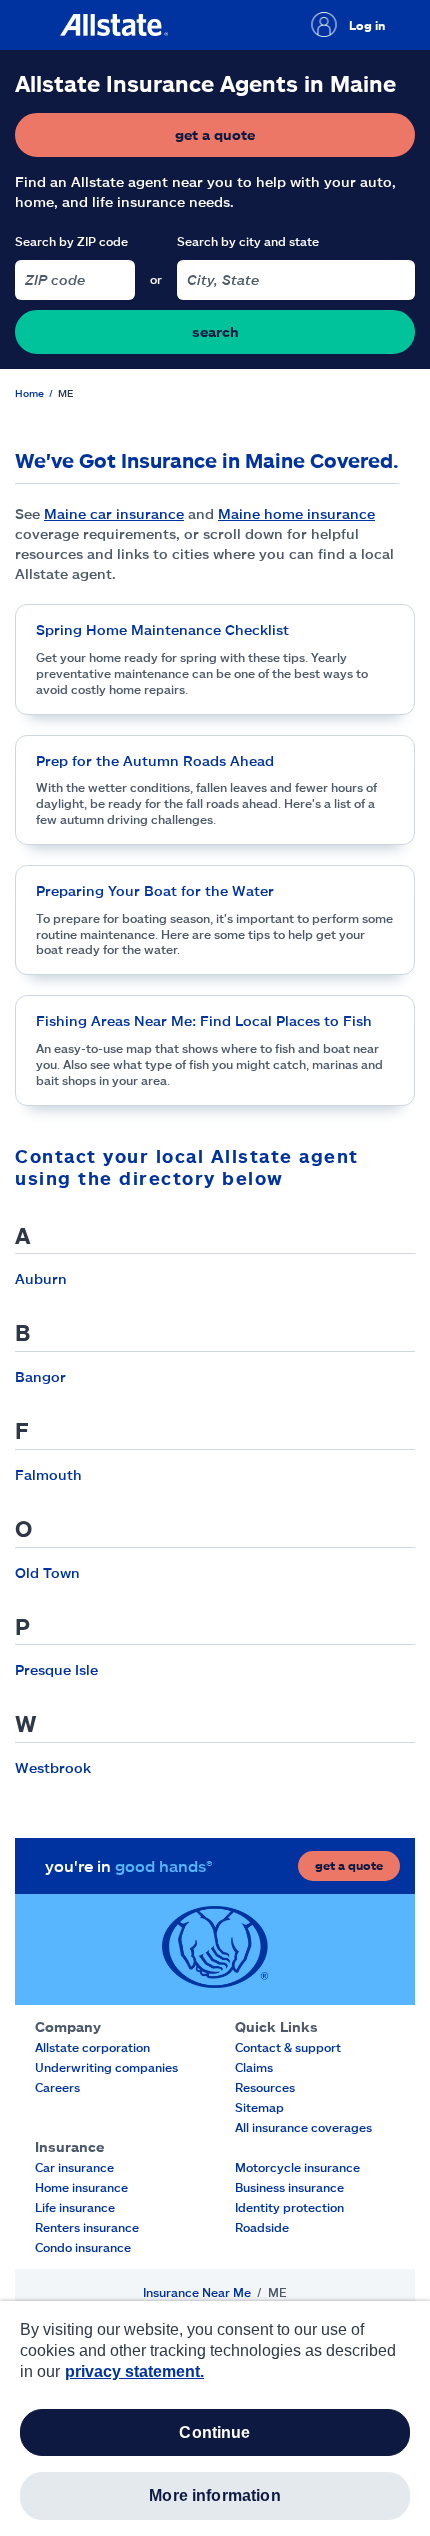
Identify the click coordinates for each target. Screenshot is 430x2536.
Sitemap (259, 2107)
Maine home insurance (296, 513)
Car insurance (74, 2167)
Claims (254, 2067)
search (215, 331)
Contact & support (288, 2047)
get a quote (275, 139)
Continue (214, 2432)
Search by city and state (248, 241)
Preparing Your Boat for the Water (155, 890)
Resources (265, 2087)
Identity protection (289, 2207)
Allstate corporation (92, 2047)
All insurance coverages (303, 2127)
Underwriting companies (106, 2067)
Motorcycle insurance (297, 2167)
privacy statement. (134, 2371)
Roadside (262, 2227)
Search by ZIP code (71, 241)
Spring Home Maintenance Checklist (162, 629)
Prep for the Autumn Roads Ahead (155, 760)
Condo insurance (83, 2247)
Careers (57, 2087)
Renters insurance (87, 2227)
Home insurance (81, 2187)
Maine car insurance (114, 513)
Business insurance (289, 2187)
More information (215, 2495)
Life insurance (75, 2207)
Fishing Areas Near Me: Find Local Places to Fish (204, 1020)
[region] (215, 2418)
